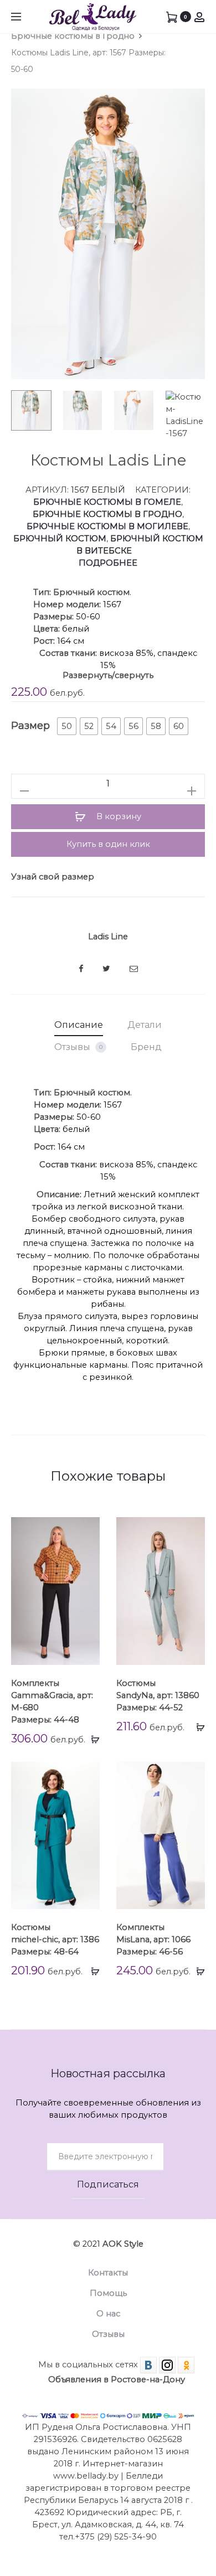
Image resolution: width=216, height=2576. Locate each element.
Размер (30, 726)
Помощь (108, 2293)
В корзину (118, 816)
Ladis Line (108, 937)
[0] (172, 17)
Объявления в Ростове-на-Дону (117, 2380)
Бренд (146, 1047)
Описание (79, 1025)
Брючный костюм (60, 539)
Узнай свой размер (53, 877)
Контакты (108, 2273)
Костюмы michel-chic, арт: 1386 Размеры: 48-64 (55, 1939)
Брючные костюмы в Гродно (73, 36)
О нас (108, 2314)
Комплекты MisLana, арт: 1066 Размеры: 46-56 (153, 1939)
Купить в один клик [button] (108, 844)
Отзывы (78, 1047)
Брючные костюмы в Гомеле (107, 502)
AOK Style (123, 2244)
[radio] (67, 726)
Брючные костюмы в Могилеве (107, 526)
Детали (145, 1025)
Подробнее (108, 563)
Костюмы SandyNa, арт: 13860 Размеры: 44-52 (158, 1695)
